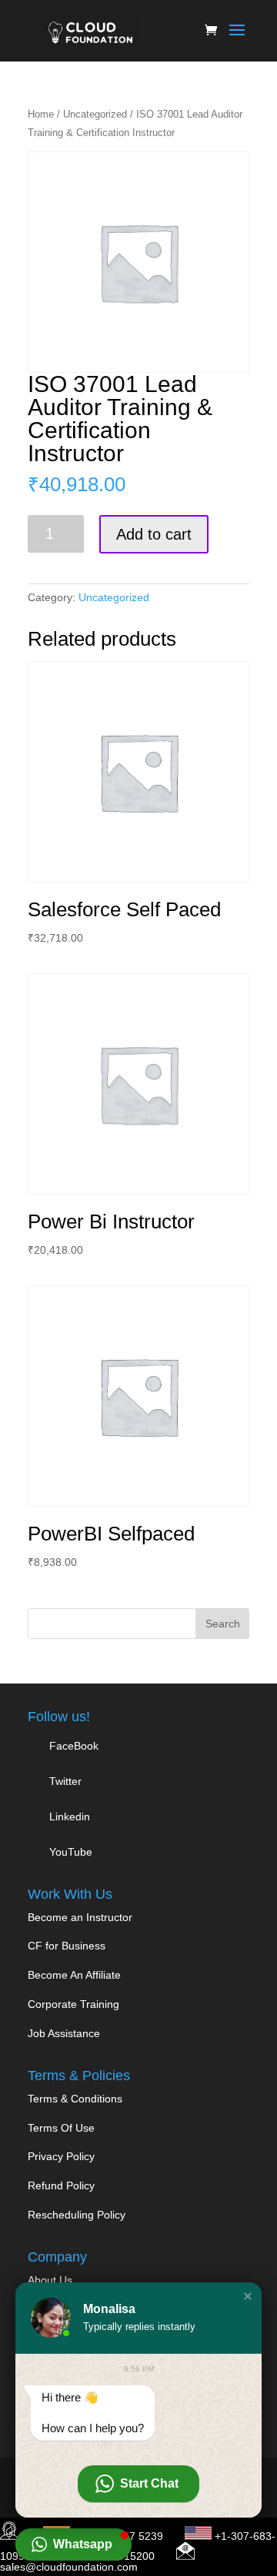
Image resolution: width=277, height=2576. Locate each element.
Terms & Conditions (75, 2099)
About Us (50, 2280)
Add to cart (154, 534)
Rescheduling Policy (77, 2215)
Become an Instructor (80, 1917)
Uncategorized (95, 114)
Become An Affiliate (74, 1975)
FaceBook (74, 1746)
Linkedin (70, 1816)
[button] (248, 2296)
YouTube (69, 1852)
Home (41, 114)
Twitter (64, 1781)
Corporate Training (73, 2004)
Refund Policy (61, 2185)
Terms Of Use (61, 2128)
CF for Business (67, 1946)
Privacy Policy (61, 2156)
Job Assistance (64, 2033)
